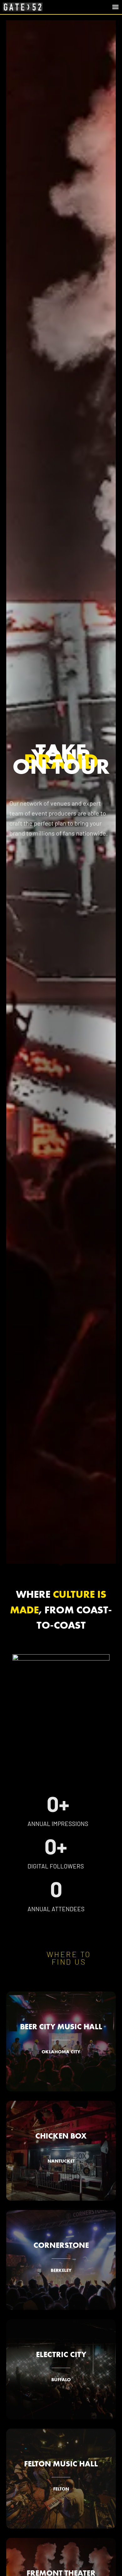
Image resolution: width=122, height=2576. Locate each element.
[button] (115, 7)
